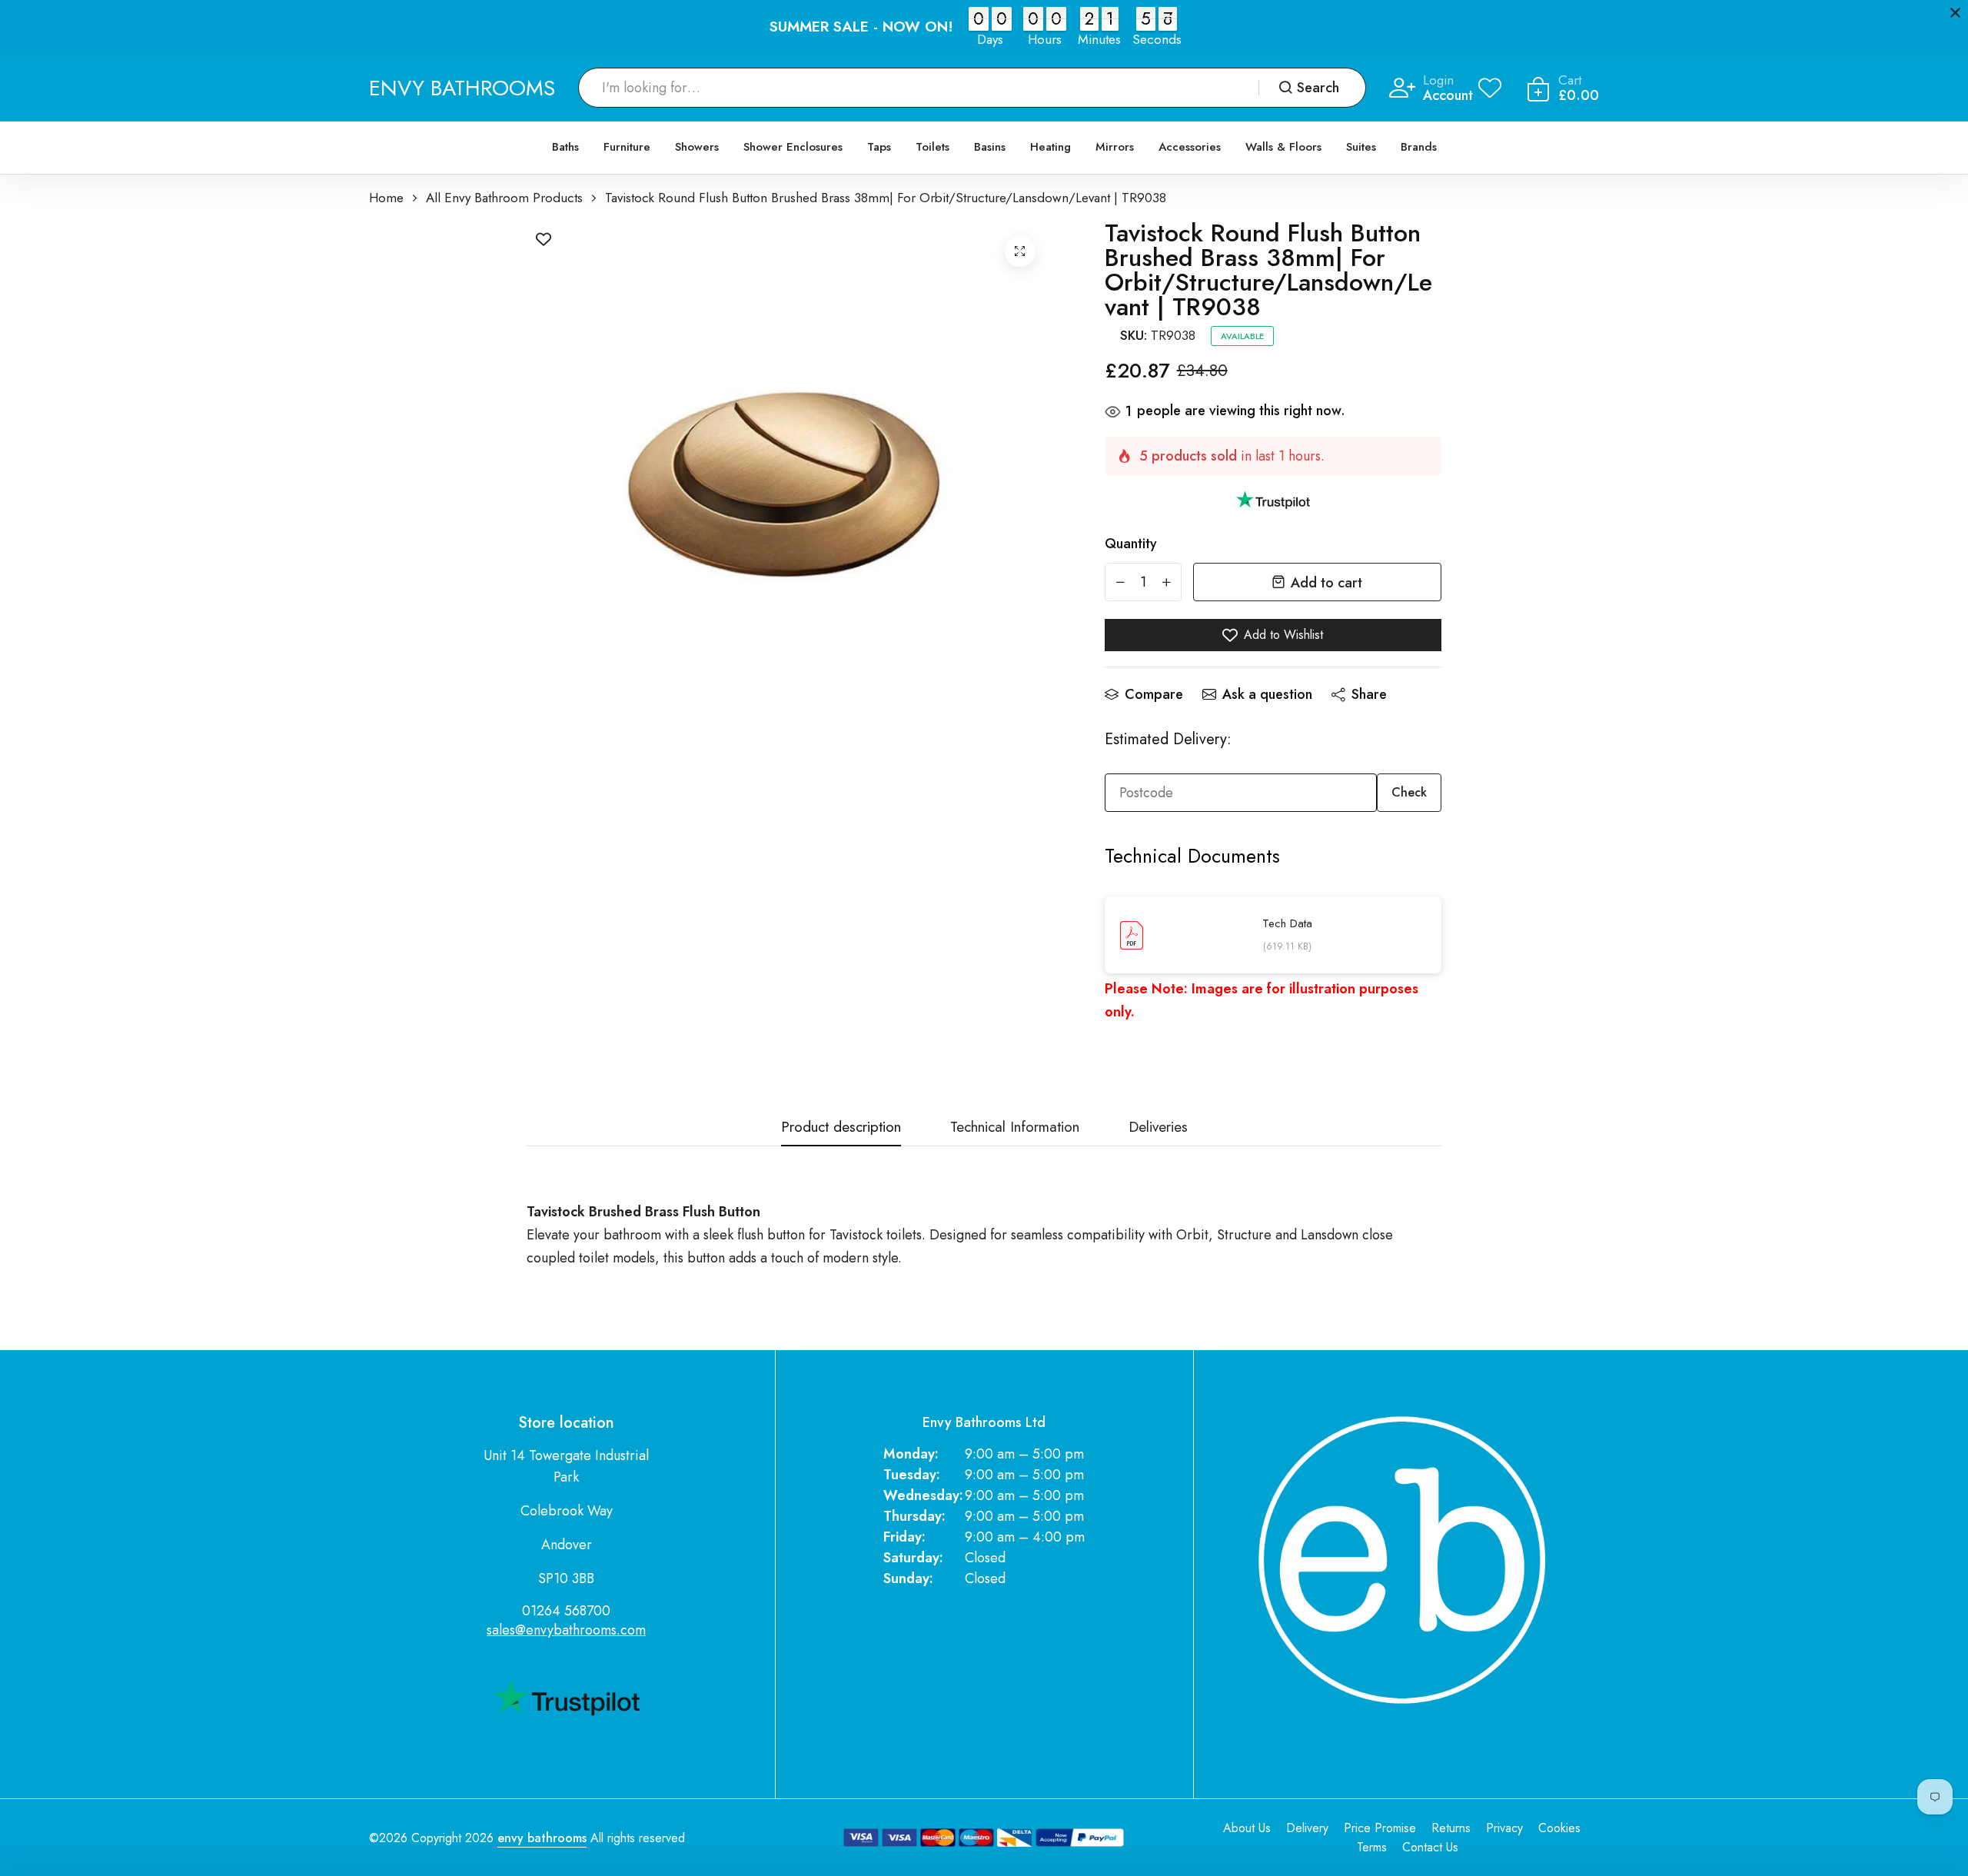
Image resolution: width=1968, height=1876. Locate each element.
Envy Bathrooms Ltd (984, 1423)
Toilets (932, 147)
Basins (990, 147)
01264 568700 (566, 1611)
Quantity (1131, 544)
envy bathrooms (542, 1838)
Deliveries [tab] (1158, 1128)
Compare (1154, 694)
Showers (697, 147)
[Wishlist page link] (1490, 88)
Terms (1372, 1847)
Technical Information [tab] (1015, 1128)
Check (1409, 792)
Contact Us (1430, 1847)
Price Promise (1380, 1828)
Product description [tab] (841, 1128)
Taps (879, 147)
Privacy (1504, 1828)
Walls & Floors (1283, 147)
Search (1318, 88)
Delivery (1307, 1828)
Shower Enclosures (793, 147)
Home (386, 198)
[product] (1020, 251)
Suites (1361, 147)
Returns (1451, 1828)
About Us (1247, 1828)
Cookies (1559, 1828)
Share (1369, 694)
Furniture (627, 147)
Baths (565, 147)
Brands (1419, 147)
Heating (1050, 147)
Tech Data (1287, 923)
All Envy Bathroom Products (504, 198)
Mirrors (1115, 147)
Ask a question (1267, 694)
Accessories (1190, 147)
